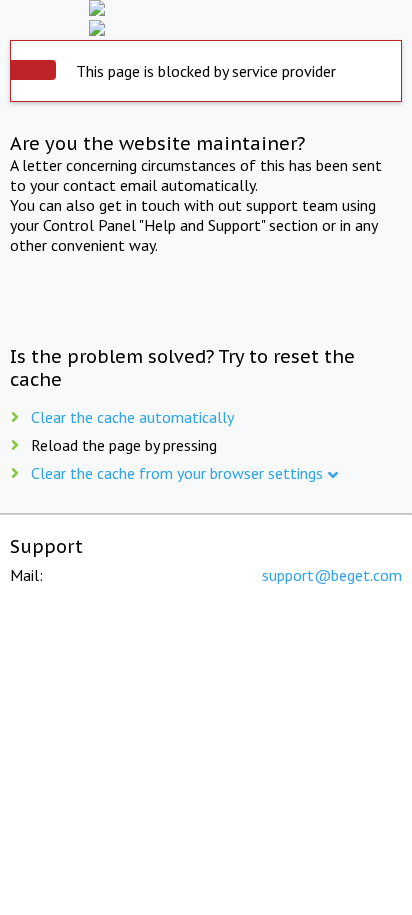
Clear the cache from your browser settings (177, 473)
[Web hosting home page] (206, 10)
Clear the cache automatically (132, 417)
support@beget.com (332, 575)
